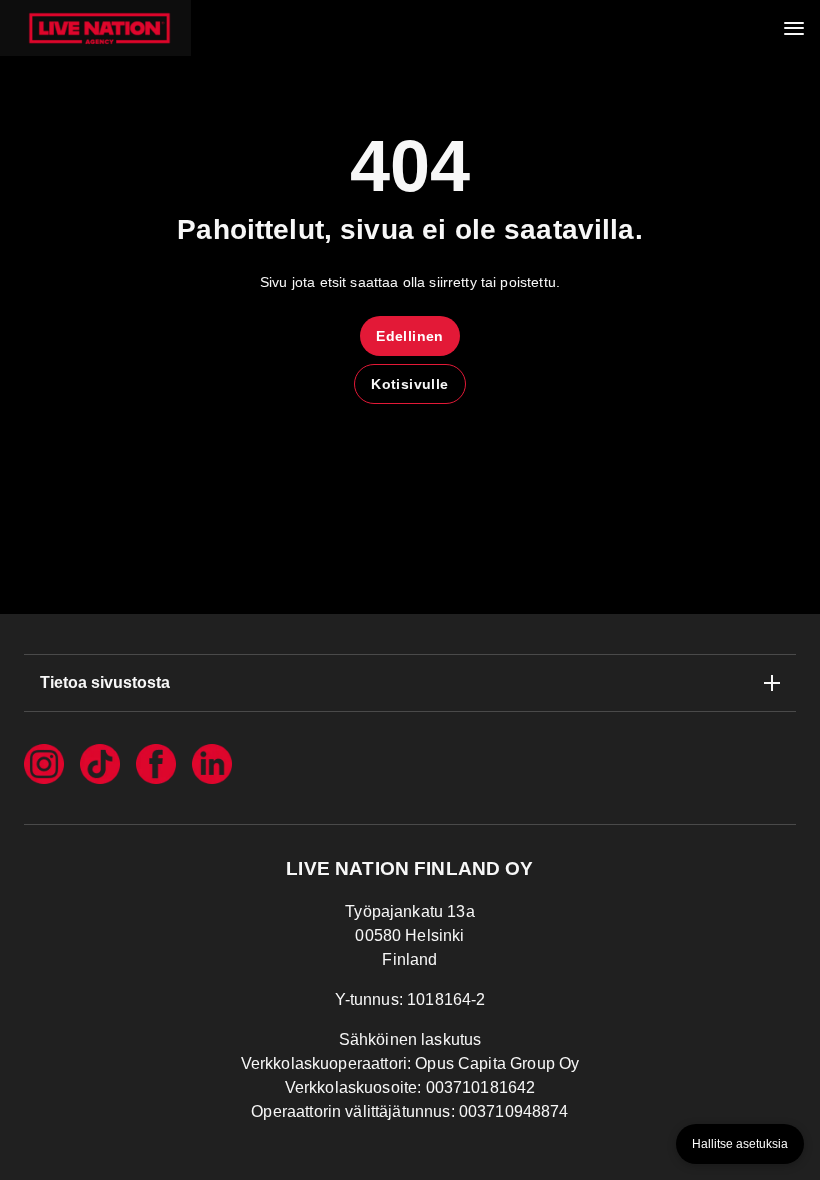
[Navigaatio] (794, 28)
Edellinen (410, 336)
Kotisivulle (409, 384)
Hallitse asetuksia (740, 1144)
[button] (95, 28)
